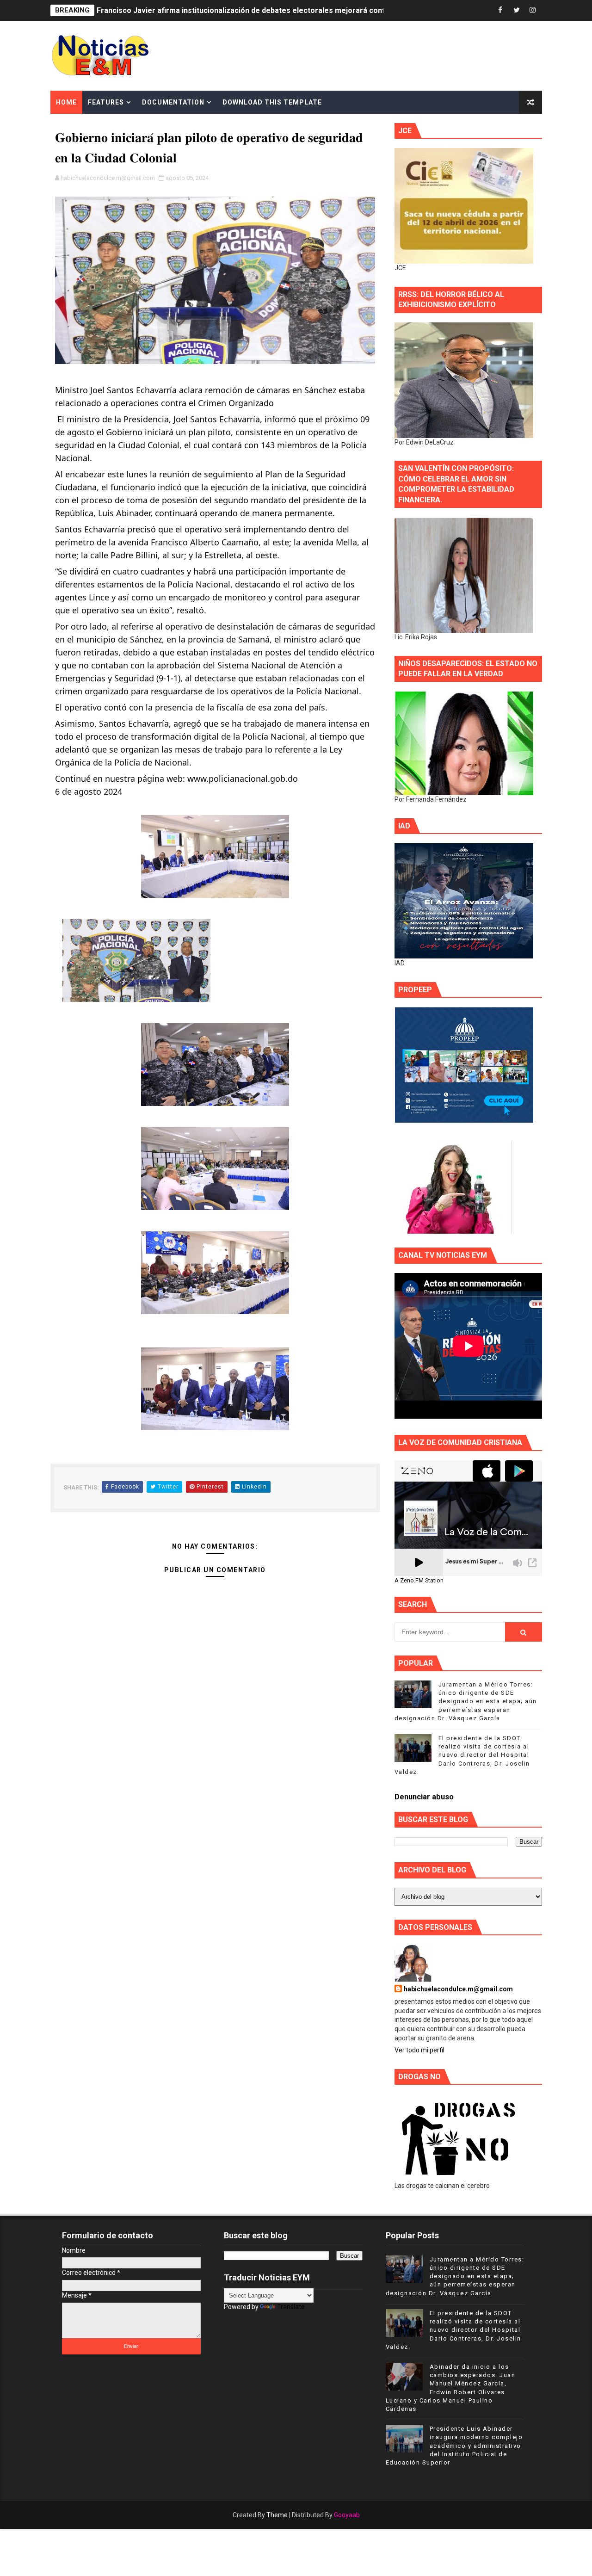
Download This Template (272, 102)
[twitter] (517, 10)
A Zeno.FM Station (419, 1581)
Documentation (173, 102)
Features (106, 102)
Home (66, 102)
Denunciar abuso (424, 1797)
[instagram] (533, 10)
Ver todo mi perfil (419, 2050)
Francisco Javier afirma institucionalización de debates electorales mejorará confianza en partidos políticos (287, 10)
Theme (277, 2515)
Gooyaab (347, 2515)
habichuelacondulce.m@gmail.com (458, 1989)
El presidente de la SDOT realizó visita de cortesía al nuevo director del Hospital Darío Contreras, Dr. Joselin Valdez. (462, 1755)
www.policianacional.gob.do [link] (243, 778)
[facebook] (500, 10)
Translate (291, 2307)
